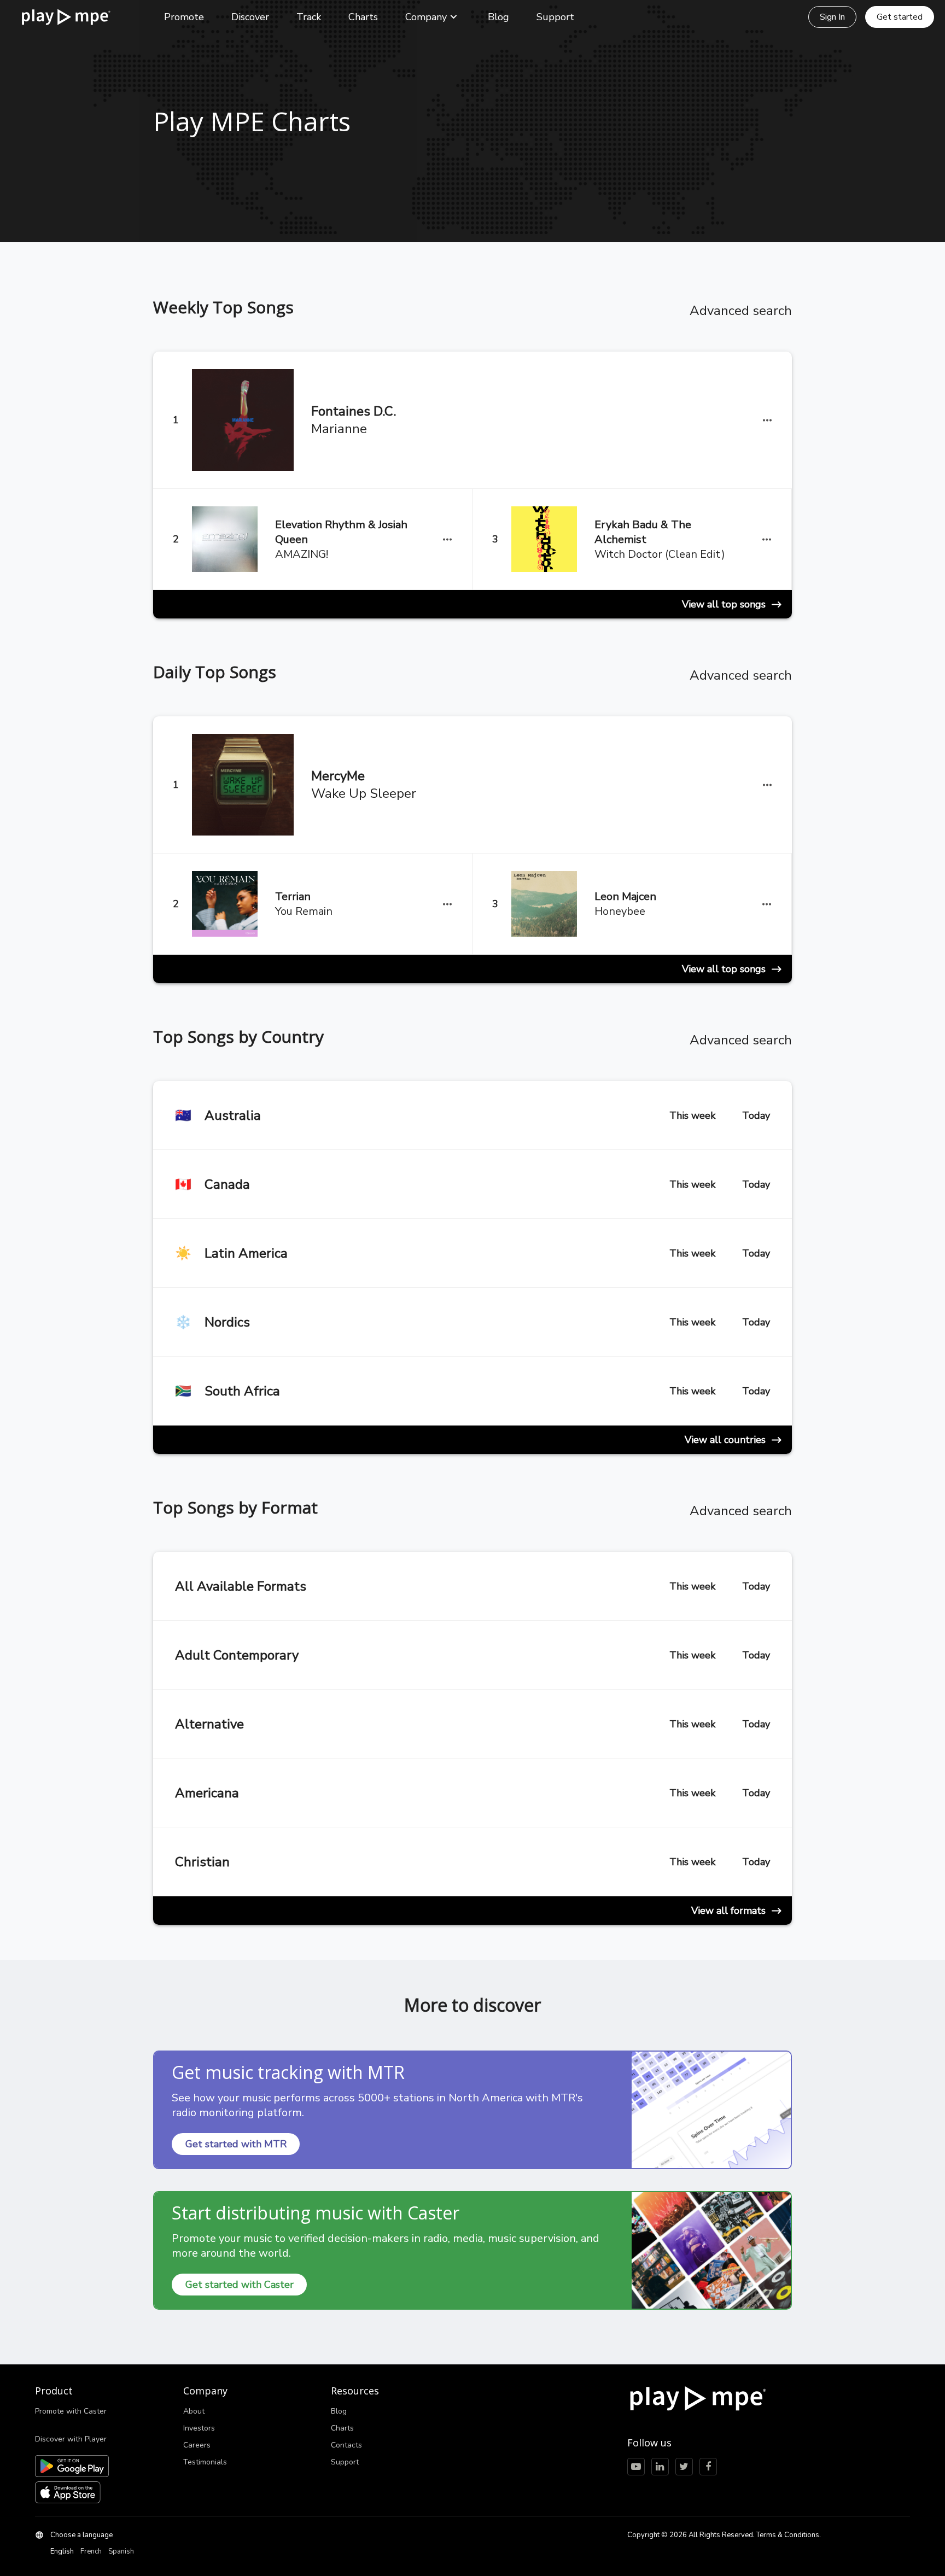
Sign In (832, 17)
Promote (184, 17)
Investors (199, 2428)
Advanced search (741, 311)
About (194, 2411)
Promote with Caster (71, 2411)
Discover (250, 17)
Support (555, 17)
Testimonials (205, 2462)
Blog (498, 17)
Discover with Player (71, 2439)
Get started (900, 17)
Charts (363, 17)
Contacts (346, 2445)
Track (309, 17)
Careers (197, 2445)
